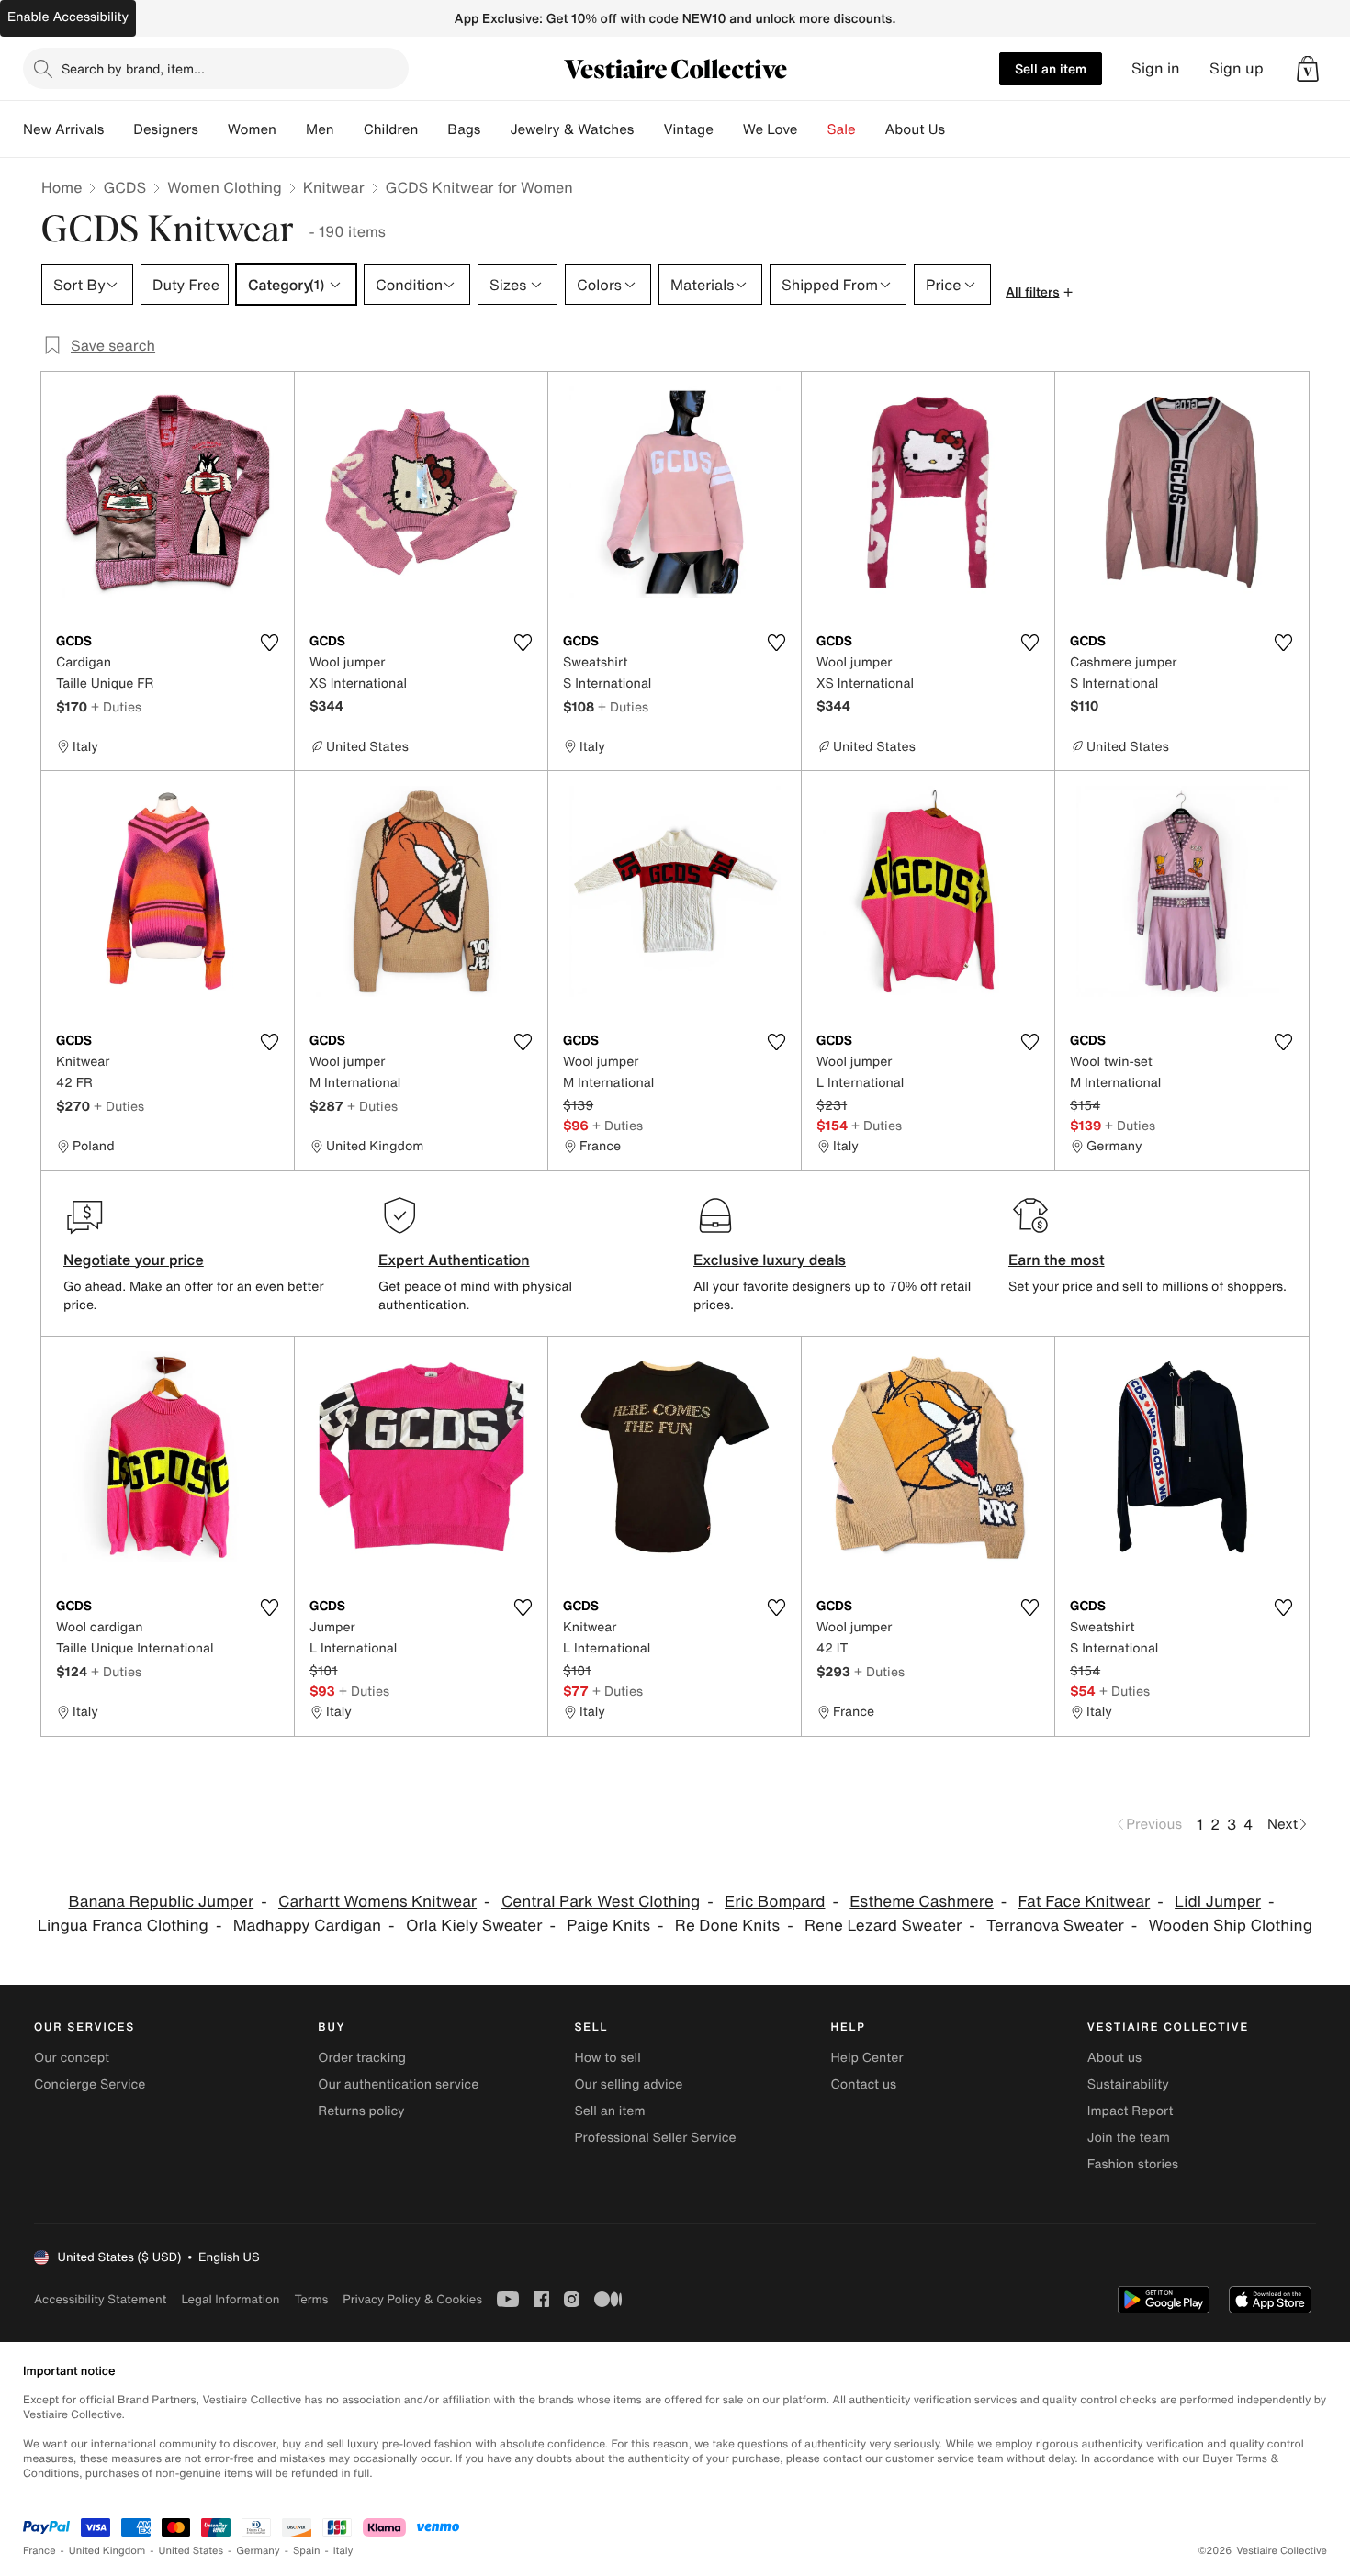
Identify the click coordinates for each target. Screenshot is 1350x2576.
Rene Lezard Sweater (883, 1926)
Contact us (864, 2084)
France (39, 2551)
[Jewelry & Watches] (648, 129)
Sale (842, 129)
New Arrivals (63, 129)
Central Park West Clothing (601, 1902)
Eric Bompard (775, 1902)
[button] (1308, 69)
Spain (307, 2551)
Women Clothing (225, 187)
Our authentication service (398, 2084)
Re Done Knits (727, 1926)
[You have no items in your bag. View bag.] (1308, 69)
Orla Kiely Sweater (474, 1926)
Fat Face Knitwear (1085, 1902)
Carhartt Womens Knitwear (377, 1902)
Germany (258, 2551)
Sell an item (1051, 68)
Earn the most (1057, 1260)
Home (62, 187)
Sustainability (1128, 2084)
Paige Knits (608, 1926)
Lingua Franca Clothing (123, 1926)
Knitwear (334, 187)
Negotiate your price (134, 1260)
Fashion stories (1133, 2164)
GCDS (124, 187)
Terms (311, 2299)
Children (391, 129)
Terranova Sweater (1055, 1926)
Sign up (1237, 68)
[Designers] (213, 129)
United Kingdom (107, 2551)
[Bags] (495, 129)
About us (1114, 2058)
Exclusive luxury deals (770, 1260)
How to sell (607, 2058)
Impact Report (1131, 2111)
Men (320, 129)
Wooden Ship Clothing (1230, 1926)
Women (252, 129)
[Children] (433, 129)
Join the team (1129, 2138)
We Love (771, 129)
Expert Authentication (454, 1260)
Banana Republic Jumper (162, 1902)
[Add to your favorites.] (269, 643)
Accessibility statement (100, 2299)
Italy (343, 2551)
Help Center (867, 2058)
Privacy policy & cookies (412, 2299)
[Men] (349, 129)
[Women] (291, 129)
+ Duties (116, 706)
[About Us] (960, 129)
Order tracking (362, 2058)
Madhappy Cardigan (307, 1926)
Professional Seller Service (655, 2138)
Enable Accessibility (68, 17)
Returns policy (361, 2111)
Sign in (1156, 68)
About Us (915, 129)
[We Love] (813, 129)
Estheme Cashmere (922, 1902)
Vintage (688, 129)
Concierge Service (90, 2084)
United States (191, 2551)
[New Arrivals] (118, 129)
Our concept (72, 2058)
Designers (166, 129)
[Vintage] (728, 129)
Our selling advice (628, 2084)
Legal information (230, 2299)
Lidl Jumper (1218, 1902)
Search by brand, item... (133, 68)
